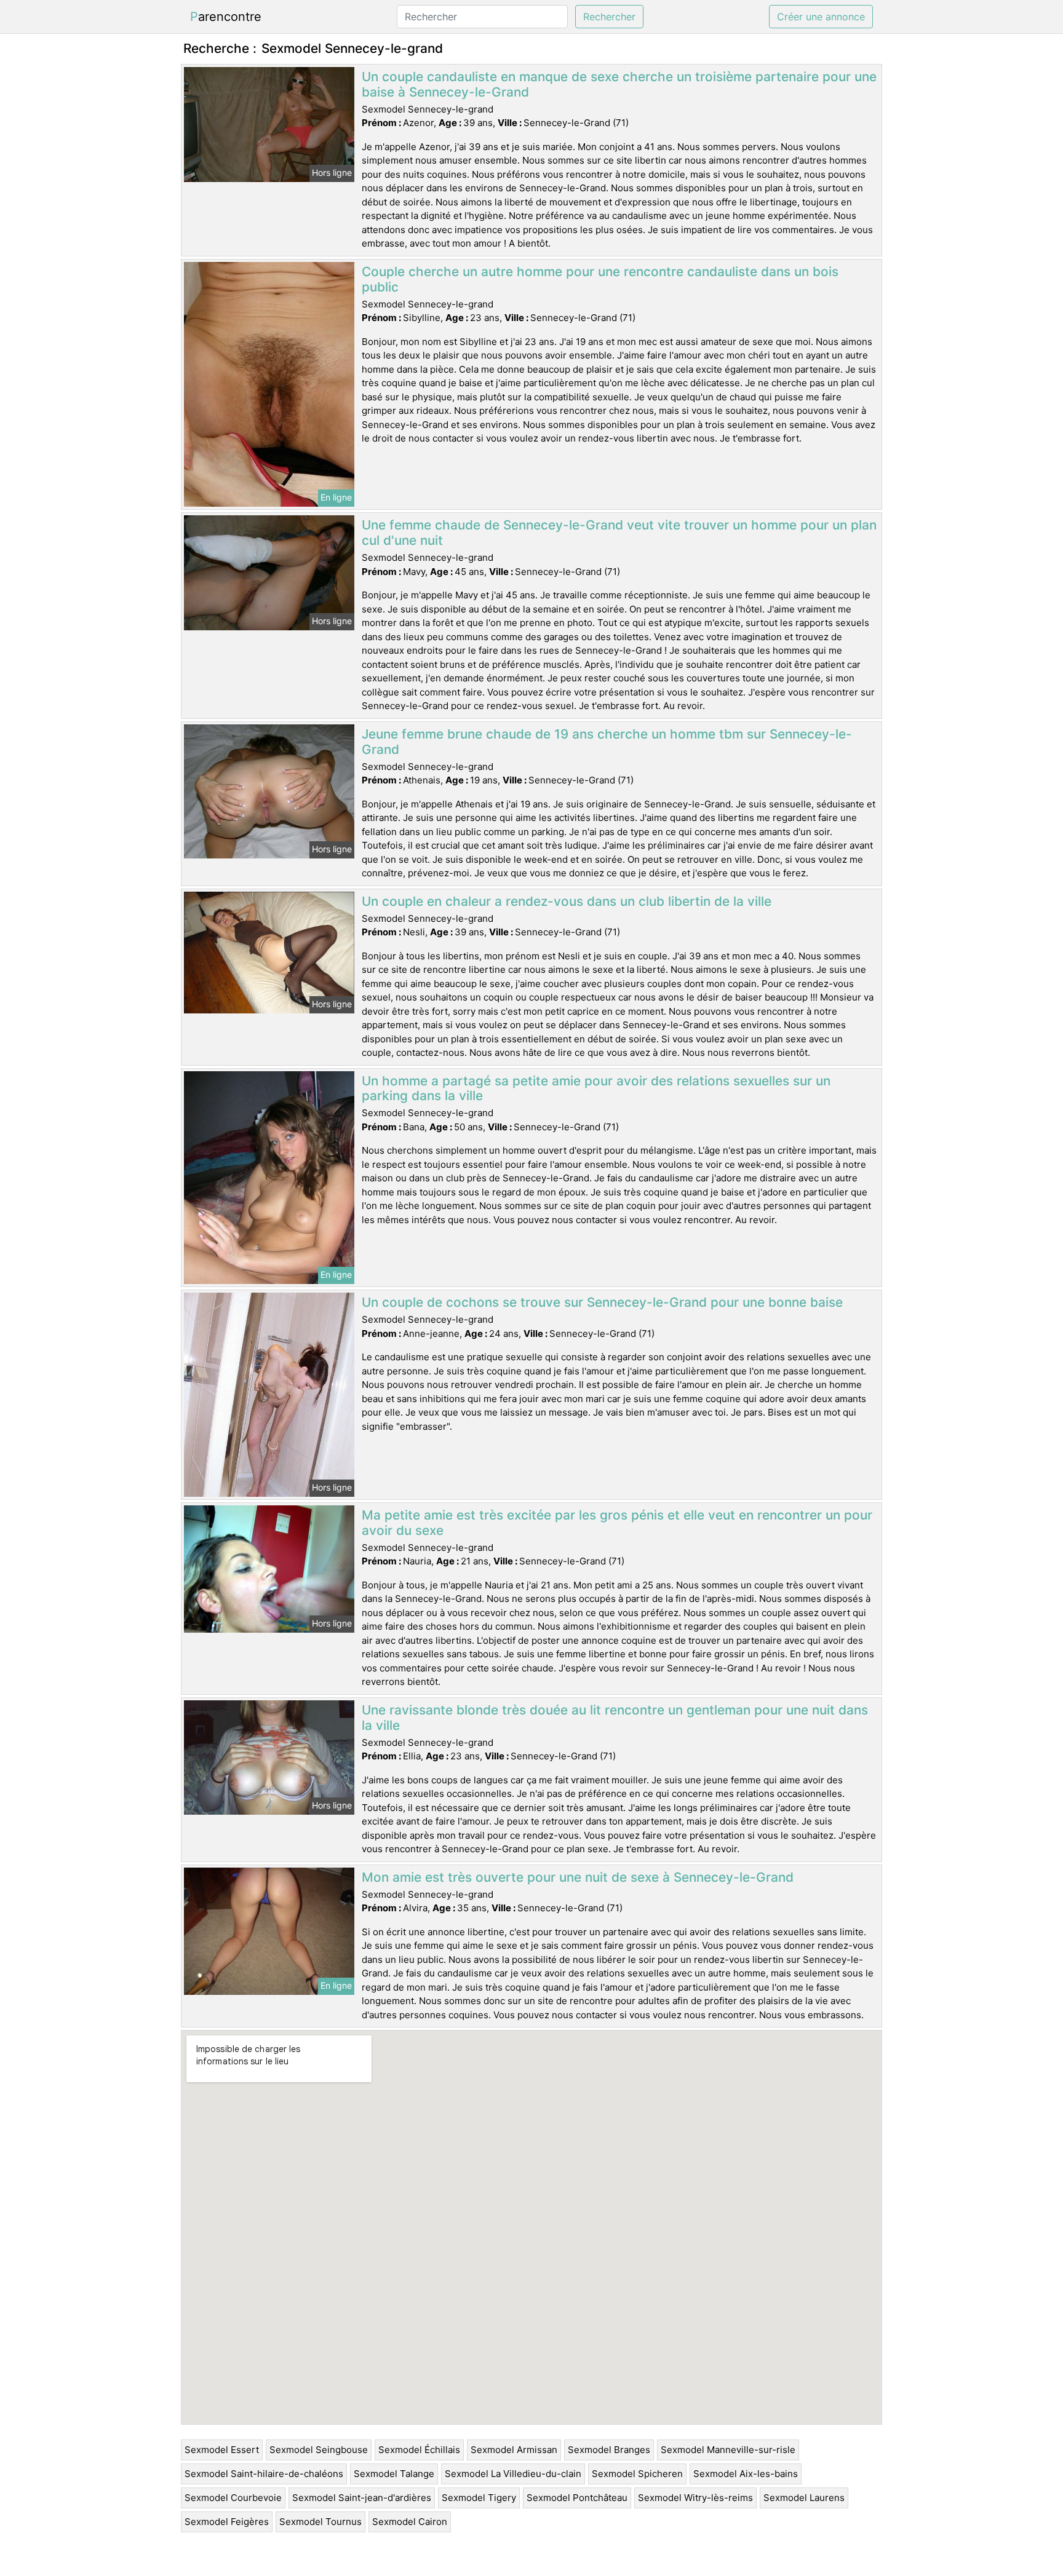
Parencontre (226, 17)
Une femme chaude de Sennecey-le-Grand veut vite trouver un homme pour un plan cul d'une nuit (619, 533)
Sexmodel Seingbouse (319, 2450)
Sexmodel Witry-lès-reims (695, 2498)
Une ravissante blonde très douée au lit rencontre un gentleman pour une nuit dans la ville (615, 1718)
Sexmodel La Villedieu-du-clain (513, 2474)
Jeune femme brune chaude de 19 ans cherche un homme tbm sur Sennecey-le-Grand (607, 742)
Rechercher (609, 17)
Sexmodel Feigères (227, 2522)
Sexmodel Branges (609, 2450)
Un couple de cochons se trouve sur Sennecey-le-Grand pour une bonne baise (602, 1302)
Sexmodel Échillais (419, 2450)
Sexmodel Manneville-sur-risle (728, 2450)
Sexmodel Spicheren (637, 2474)
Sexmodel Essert (222, 2450)
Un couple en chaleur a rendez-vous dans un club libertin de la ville (567, 901)
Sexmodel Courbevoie (233, 2498)
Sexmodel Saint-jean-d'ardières (362, 2498)
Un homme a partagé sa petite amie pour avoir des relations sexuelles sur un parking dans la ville (596, 1088)
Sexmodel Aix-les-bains (746, 2474)
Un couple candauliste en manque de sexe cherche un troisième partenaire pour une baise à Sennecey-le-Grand (619, 84)
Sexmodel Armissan (514, 2450)
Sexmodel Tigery (479, 2498)
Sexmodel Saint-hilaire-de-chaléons (264, 2474)
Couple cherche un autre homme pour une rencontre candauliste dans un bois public (600, 279)
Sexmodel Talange (394, 2474)
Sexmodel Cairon (410, 2522)
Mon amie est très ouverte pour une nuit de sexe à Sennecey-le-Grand (578, 1877)
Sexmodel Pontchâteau (577, 2498)
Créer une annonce (821, 17)
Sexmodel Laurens (804, 2498)
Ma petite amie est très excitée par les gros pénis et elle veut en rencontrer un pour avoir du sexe (617, 1523)
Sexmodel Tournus (320, 2522)
